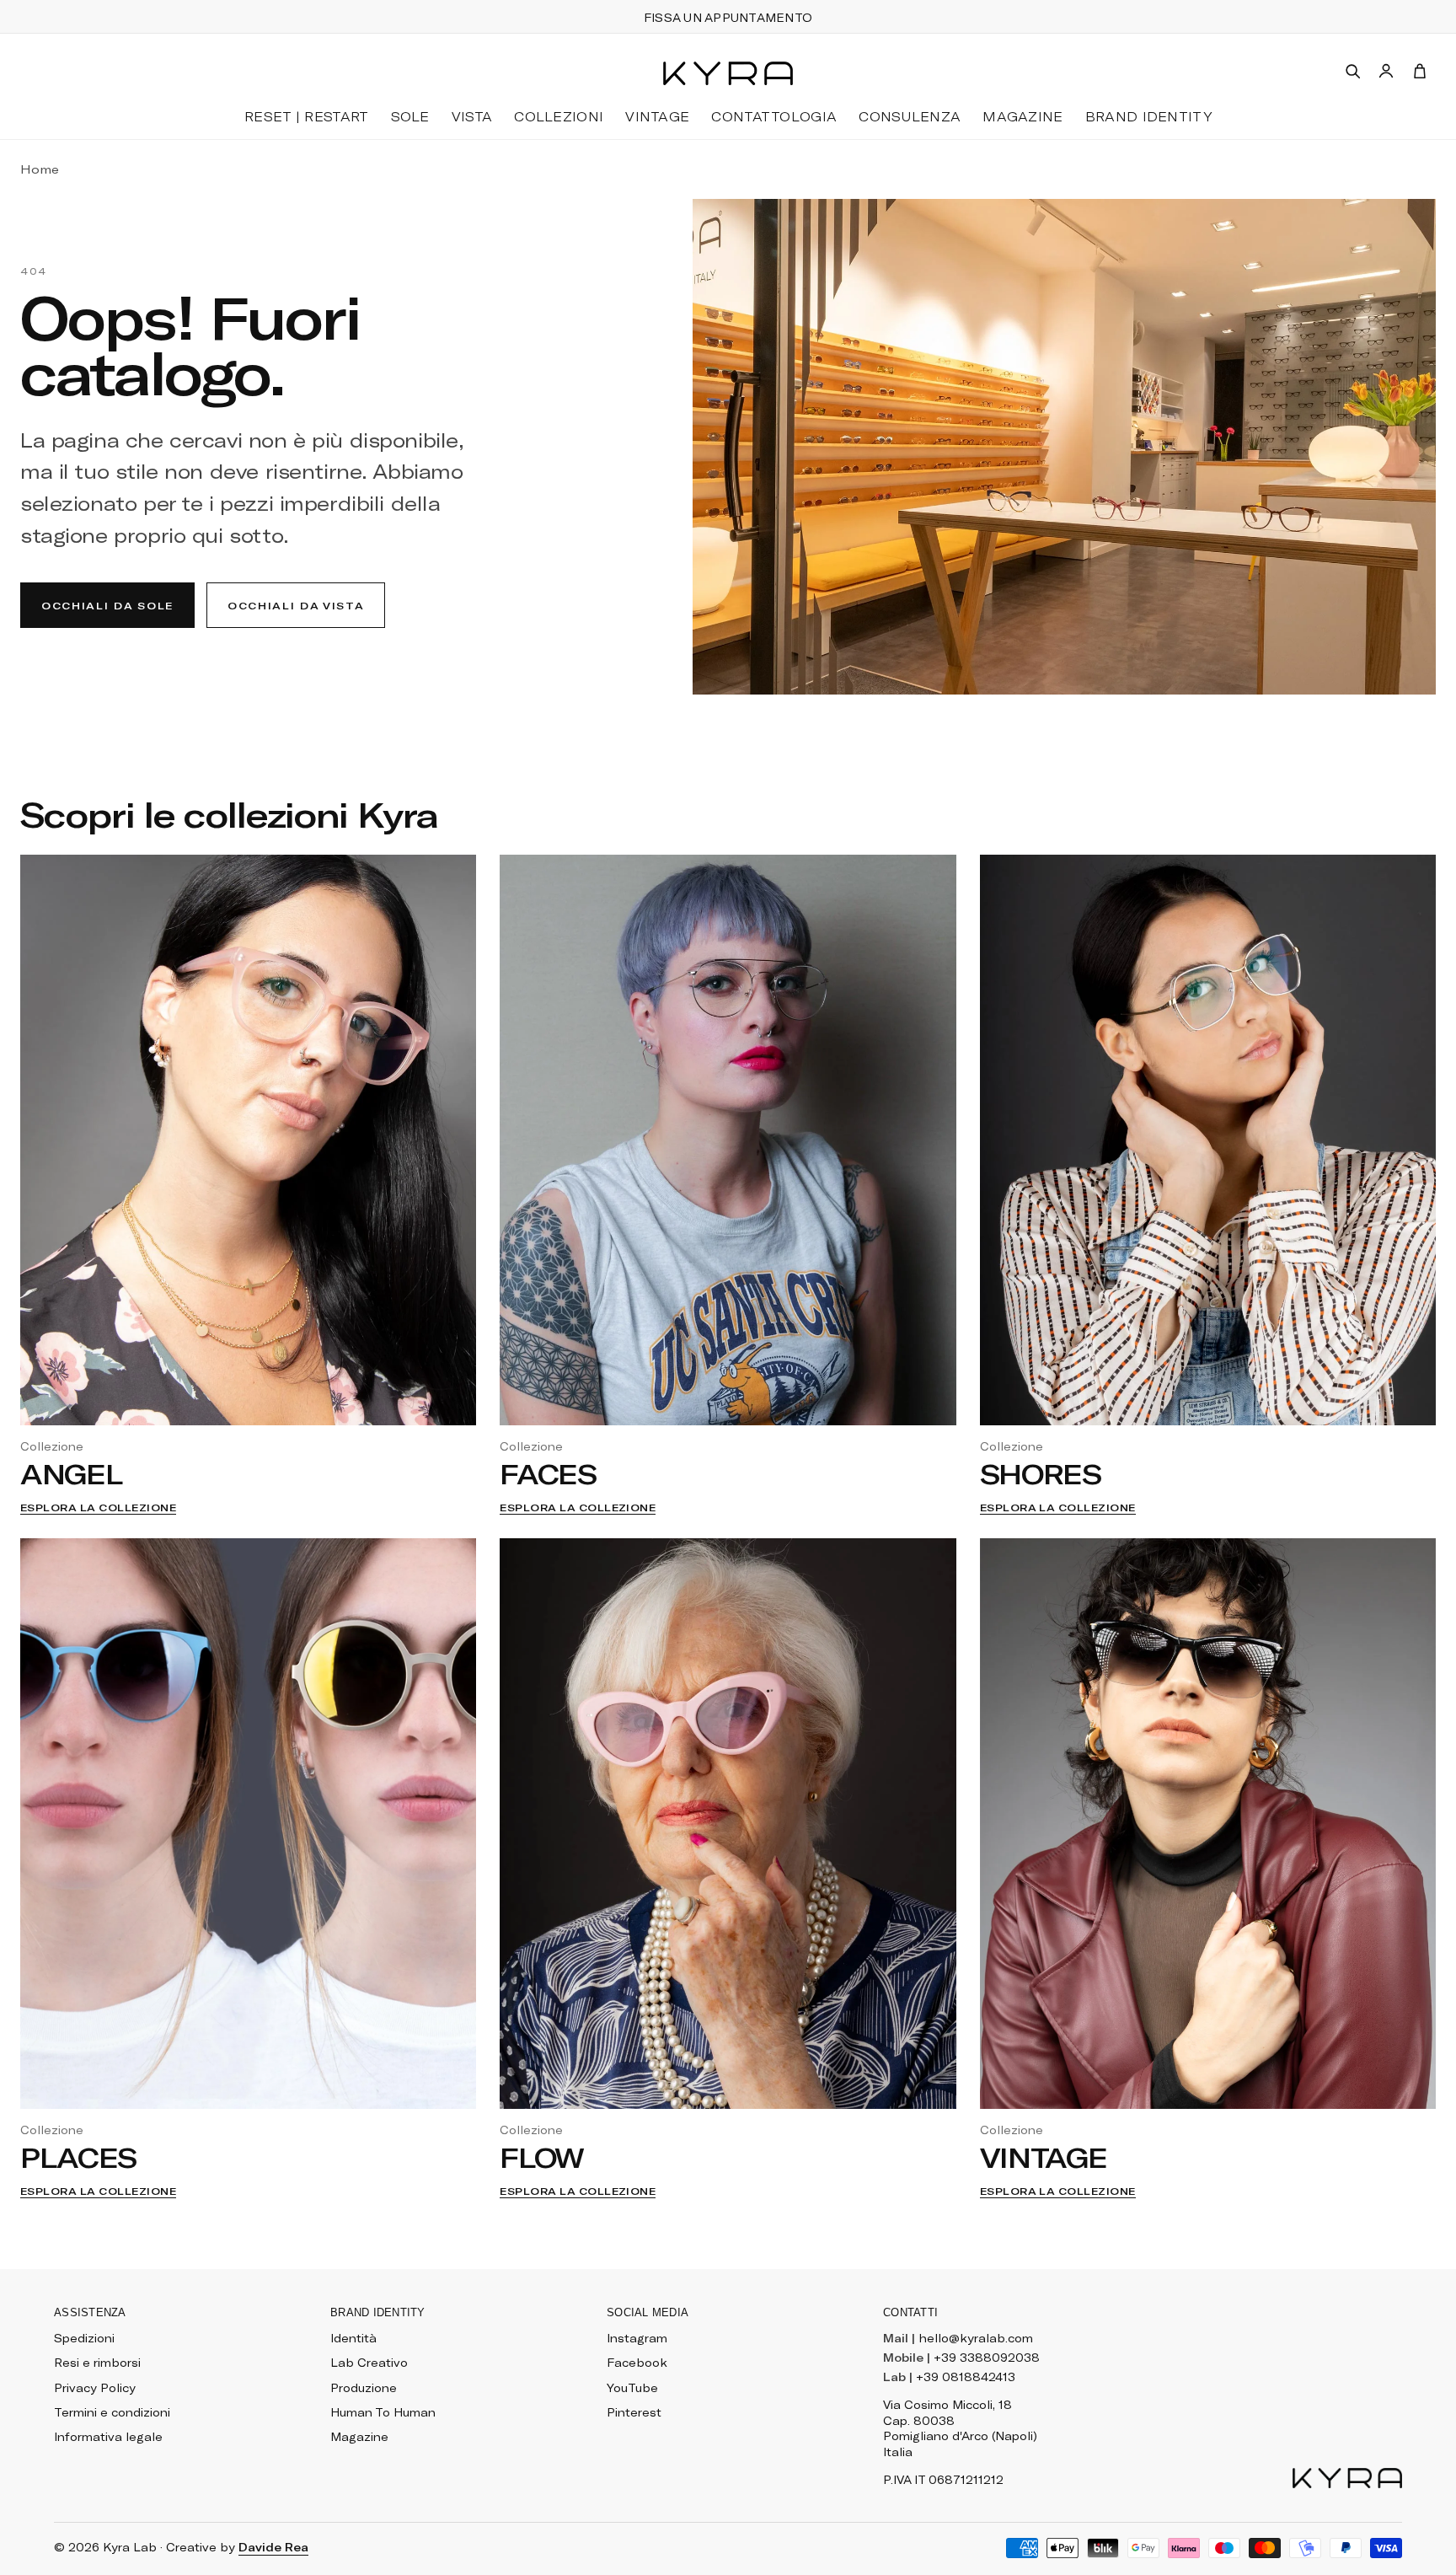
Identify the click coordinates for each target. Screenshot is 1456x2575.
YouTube (632, 2388)
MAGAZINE (1022, 116)
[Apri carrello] (1420, 71)
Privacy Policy (95, 2388)
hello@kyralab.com (976, 2338)
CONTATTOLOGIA (774, 116)
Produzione (364, 2388)
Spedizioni (84, 2338)
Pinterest (634, 2412)
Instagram (637, 2338)
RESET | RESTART (307, 116)
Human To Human (383, 2412)
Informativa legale (108, 2437)
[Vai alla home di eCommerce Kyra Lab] (1347, 2478)
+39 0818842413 (966, 2377)
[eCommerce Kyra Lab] (728, 73)
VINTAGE (657, 116)
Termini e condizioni (112, 2412)
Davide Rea (273, 2547)
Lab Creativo (369, 2363)
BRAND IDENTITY (1148, 116)
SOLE (410, 116)
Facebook (637, 2363)
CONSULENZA (910, 116)
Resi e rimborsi (97, 2363)
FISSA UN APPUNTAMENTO (728, 18)
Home (40, 169)
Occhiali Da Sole (107, 605)
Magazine (359, 2437)
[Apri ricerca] (1352, 71)
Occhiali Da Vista (296, 605)
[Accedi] (1386, 71)
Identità (353, 2338)
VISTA (472, 116)
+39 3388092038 (987, 2358)
